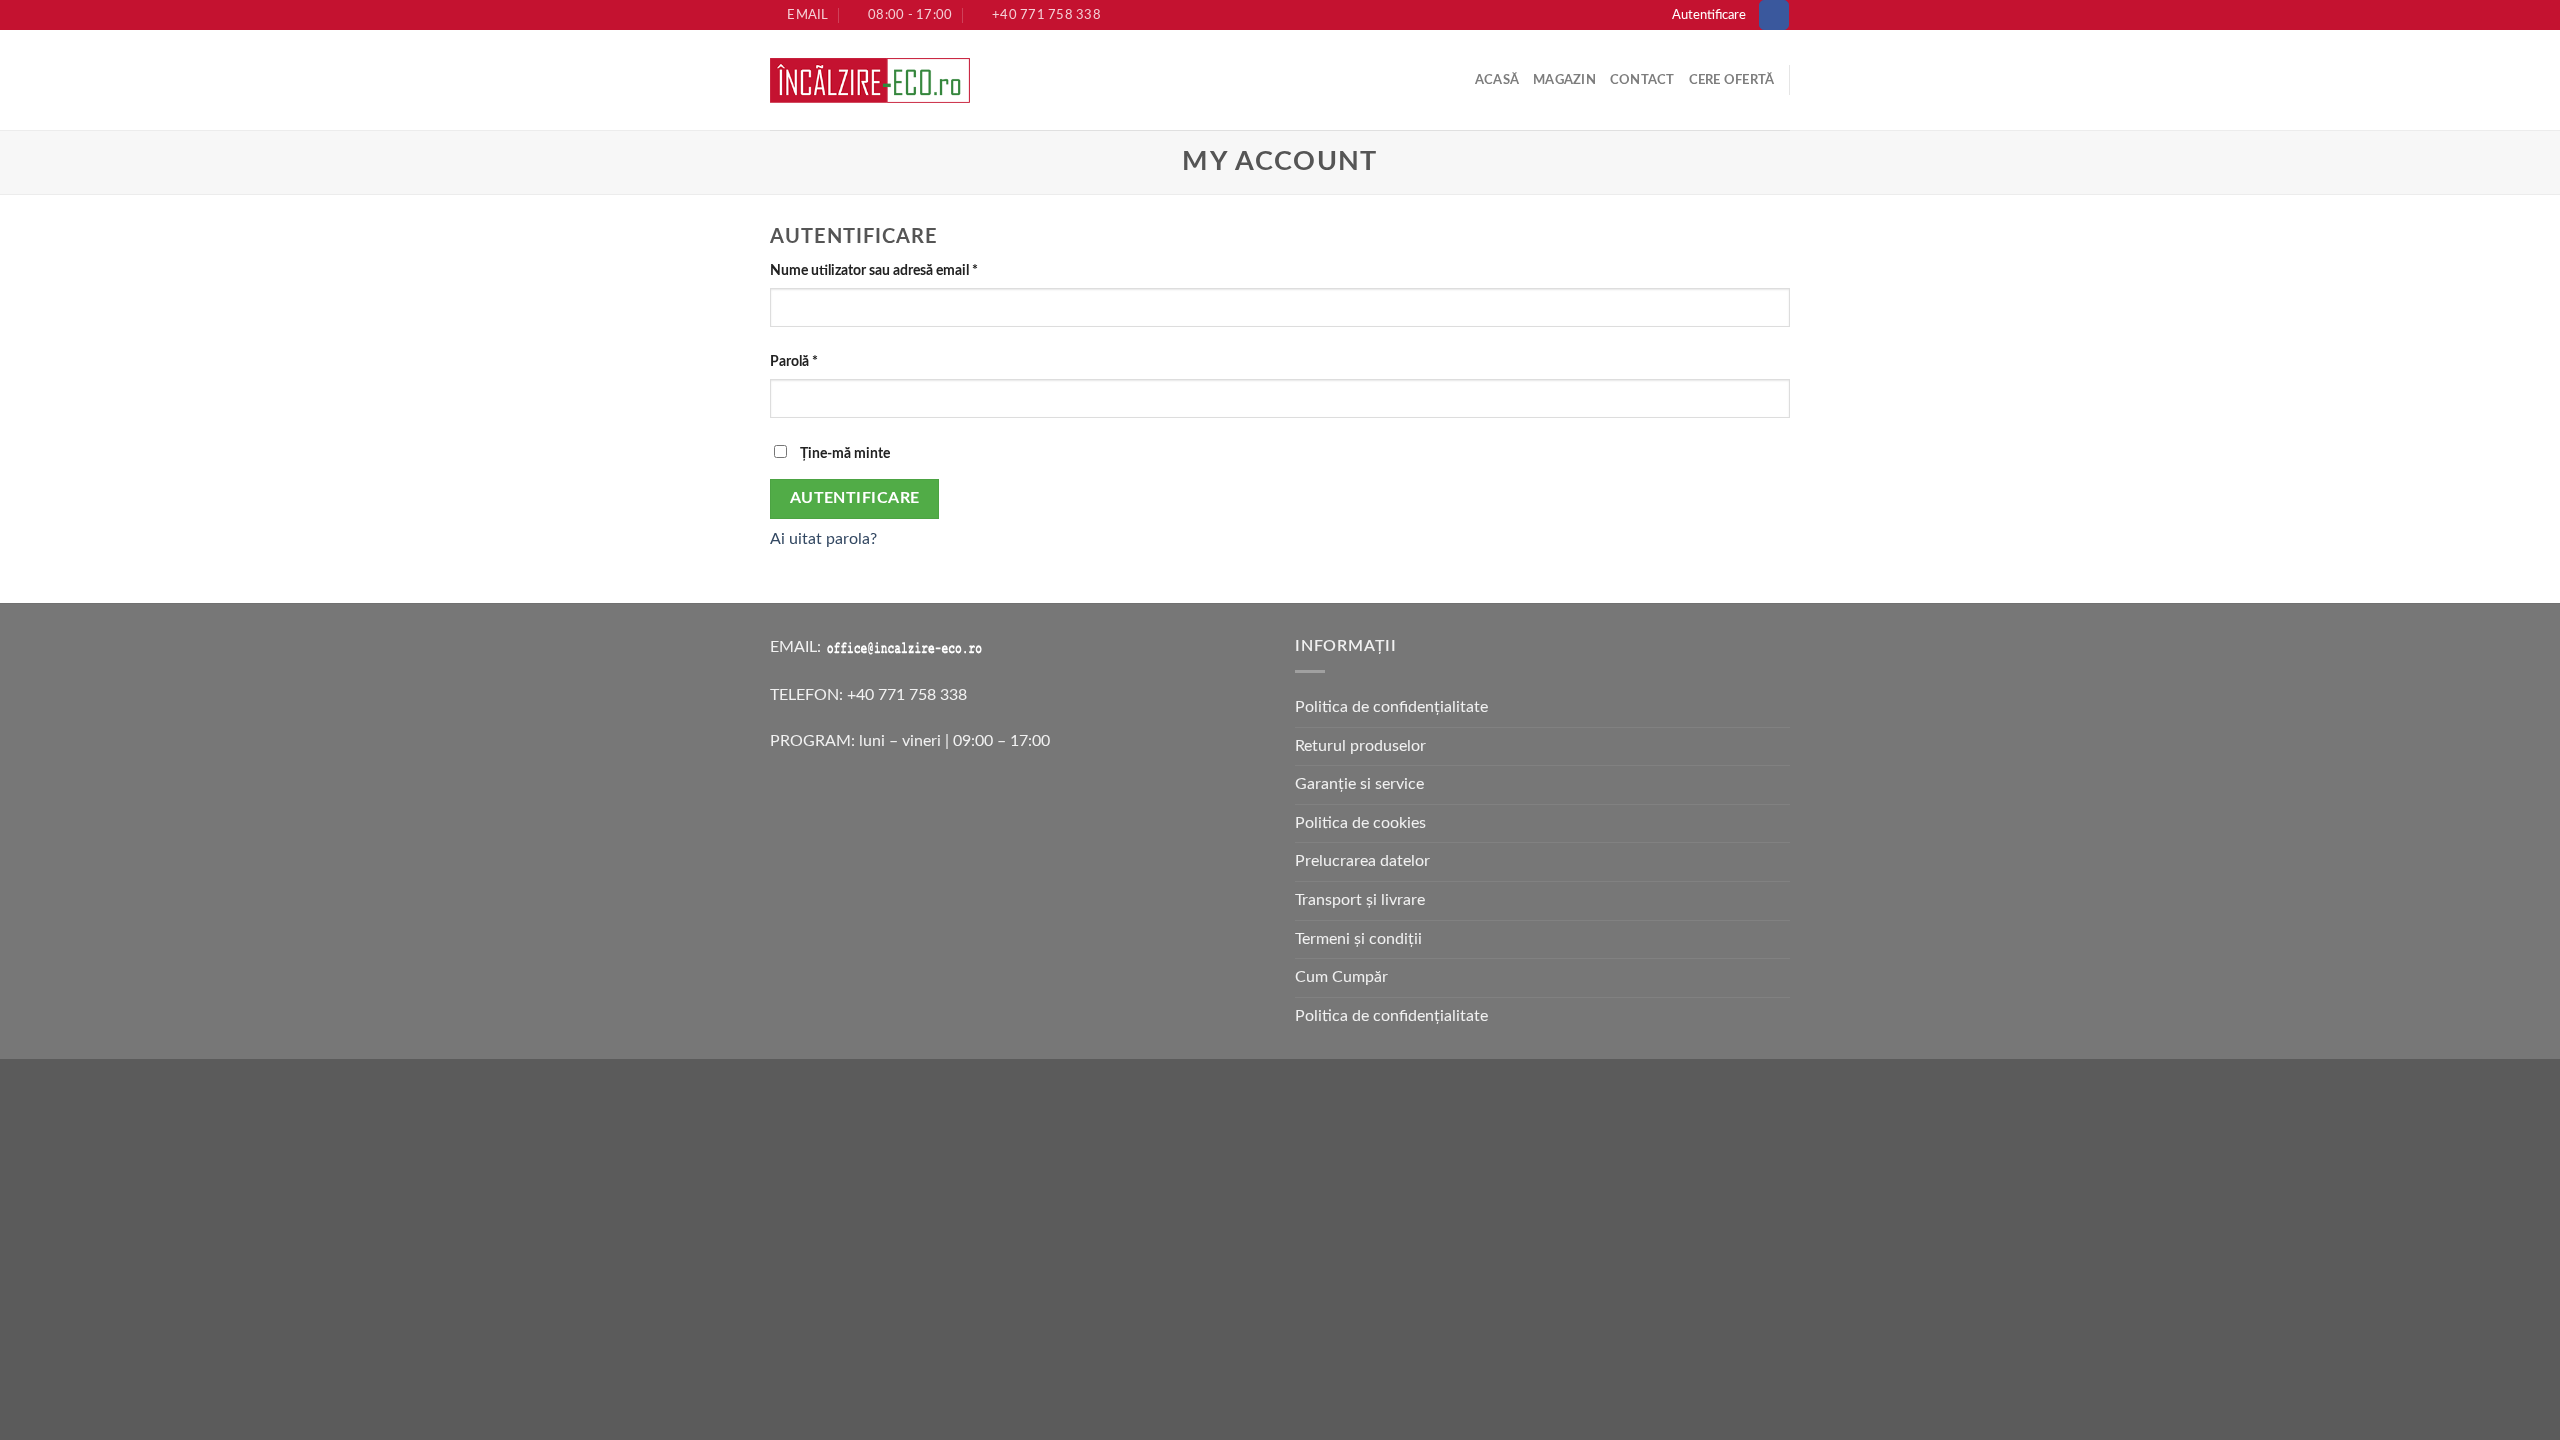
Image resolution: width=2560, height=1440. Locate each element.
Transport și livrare (1360, 900)
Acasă (1497, 80)
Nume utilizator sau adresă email (874, 270)
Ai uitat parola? (823, 539)
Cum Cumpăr (1341, 977)
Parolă (794, 361)
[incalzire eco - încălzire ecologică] (870, 81)
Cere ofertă (1732, 80)
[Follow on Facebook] (1774, 15)
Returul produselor (1360, 746)
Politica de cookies (1360, 823)
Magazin (1564, 80)
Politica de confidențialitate (1391, 707)
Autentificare (855, 498)
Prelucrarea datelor (1362, 861)
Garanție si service (1359, 784)
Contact (1642, 80)
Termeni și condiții (1358, 939)
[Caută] (1007, 80)
